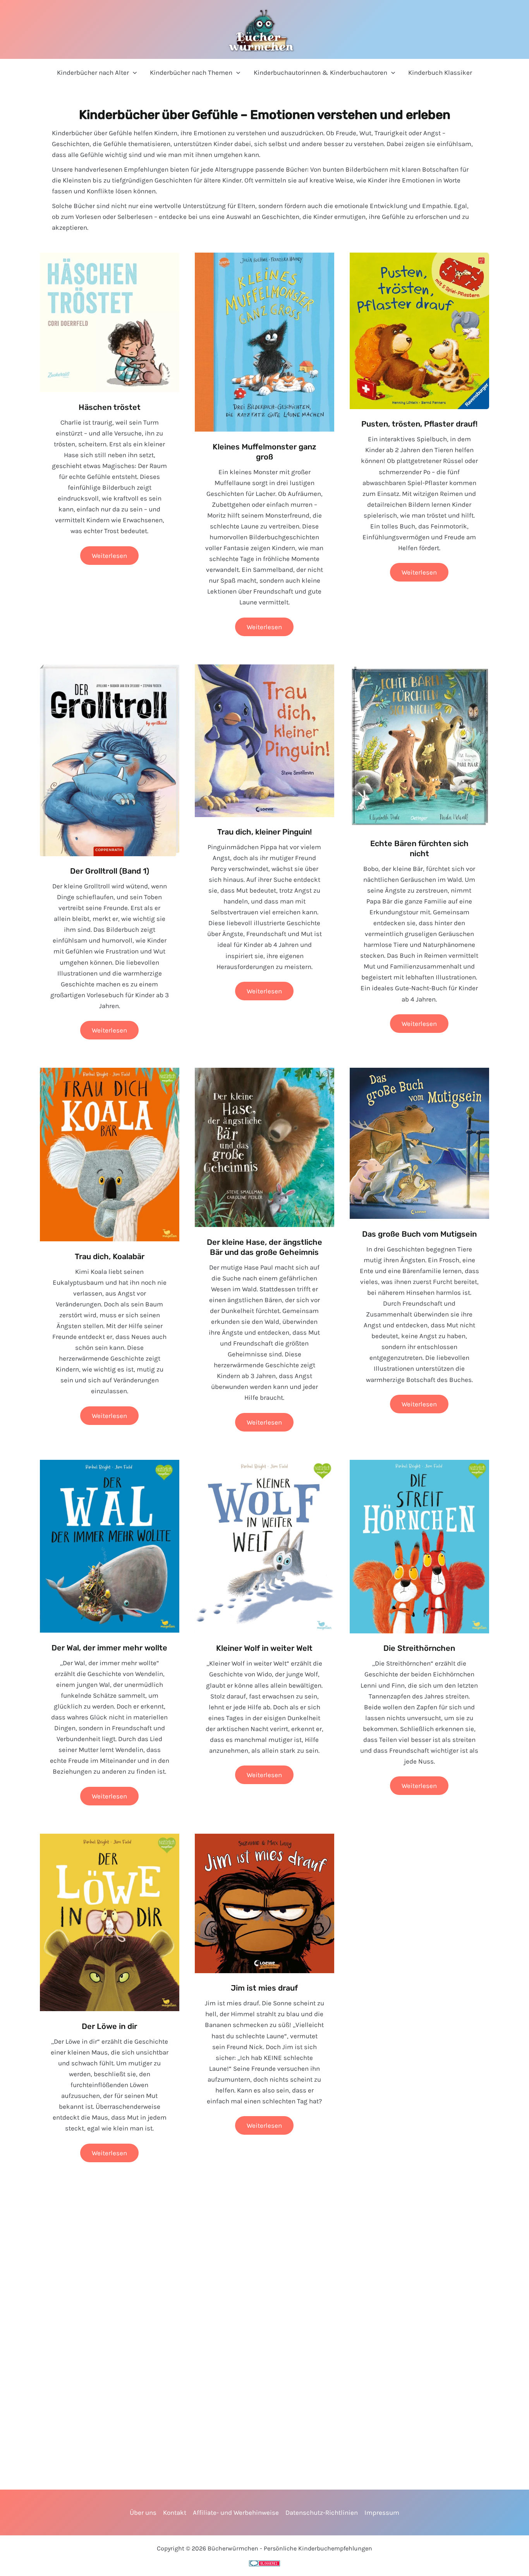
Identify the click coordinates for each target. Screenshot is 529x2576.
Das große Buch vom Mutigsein (419, 1234)
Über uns (143, 2512)
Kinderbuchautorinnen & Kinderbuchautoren (320, 72)
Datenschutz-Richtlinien (322, 2512)
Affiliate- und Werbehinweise (236, 2512)
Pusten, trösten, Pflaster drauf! (419, 424)
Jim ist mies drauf (264, 1988)
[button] (133, 73)
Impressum (382, 2512)
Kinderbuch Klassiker (440, 72)
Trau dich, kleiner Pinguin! (264, 832)
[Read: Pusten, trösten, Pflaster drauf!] (419, 330)
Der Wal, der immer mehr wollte (109, 1648)
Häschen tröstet (110, 407)
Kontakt (175, 2512)
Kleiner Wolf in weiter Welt (264, 1648)
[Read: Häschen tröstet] (110, 322)
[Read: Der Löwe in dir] (110, 1922)
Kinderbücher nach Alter (93, 72)
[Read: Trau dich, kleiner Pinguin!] (264, 740)
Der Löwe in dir (109, 2026)
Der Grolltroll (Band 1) (110, 871)
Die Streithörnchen (419, 1648)
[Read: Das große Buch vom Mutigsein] (419, 1143)
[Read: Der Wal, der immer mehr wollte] (110, 1545)
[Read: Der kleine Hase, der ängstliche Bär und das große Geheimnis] (264, 1147)
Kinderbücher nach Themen (191, 72)
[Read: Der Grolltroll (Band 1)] (110, 759)
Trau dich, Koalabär (110, 1256)
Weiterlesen (109, 558)
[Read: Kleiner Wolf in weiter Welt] (264, 1546)
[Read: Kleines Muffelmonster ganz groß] (264, 341)
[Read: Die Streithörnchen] (419, 1546)
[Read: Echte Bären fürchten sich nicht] (419, 746)
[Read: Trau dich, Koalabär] (110, 1154)
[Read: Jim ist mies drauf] (264, 1903)
